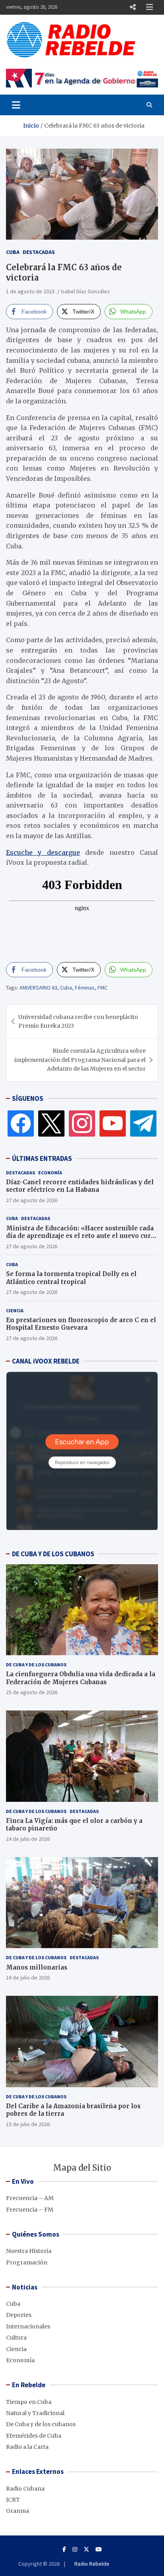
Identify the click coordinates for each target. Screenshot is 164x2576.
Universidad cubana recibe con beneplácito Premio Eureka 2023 (78, 1021)
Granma (18, 2511)
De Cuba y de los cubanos (36, 1665)
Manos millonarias (37, 1967)
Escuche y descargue (43, 852)
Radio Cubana (25, 2489)
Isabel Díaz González (85, 291)
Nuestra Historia (29, 2251)
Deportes (19, 2315)
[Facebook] (21, 1123)
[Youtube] (99, 2549)
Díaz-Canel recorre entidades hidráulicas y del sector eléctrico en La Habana (80, 1186)
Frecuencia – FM (30, 2210)
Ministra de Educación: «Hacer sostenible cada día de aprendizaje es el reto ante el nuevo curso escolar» (82, 1236)
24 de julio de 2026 (28, 1839)
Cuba (13, 252)
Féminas (85, 988)
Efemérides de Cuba (34, 2436)
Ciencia (15, 1310)
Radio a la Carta (27, 2447)
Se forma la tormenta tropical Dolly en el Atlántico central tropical (71, 1278)
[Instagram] (82, 1123)
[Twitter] (51, 1123)
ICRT (13, 2500)
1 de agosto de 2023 (30, 291)
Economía (50, 1173)
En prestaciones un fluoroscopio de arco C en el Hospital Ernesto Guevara (81, 1324)
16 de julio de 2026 (28, 1978)
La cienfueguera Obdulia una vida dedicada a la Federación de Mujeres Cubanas (81, 1678)
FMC (102, 988)
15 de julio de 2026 (28, 2124)
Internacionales (28, 2326)
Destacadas (39, 252)
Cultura (16, 2338)
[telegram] (143, 1123)
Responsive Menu (133, 7)
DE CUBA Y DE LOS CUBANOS (53, 1554)
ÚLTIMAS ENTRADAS (42, 1158)
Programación (27, 2262)
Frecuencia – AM (30, 2198)
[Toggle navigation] (16, 105)
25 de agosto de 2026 (32, 1692)
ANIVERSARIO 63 (38, 988)
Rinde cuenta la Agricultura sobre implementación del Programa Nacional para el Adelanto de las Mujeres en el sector (80, 1060)
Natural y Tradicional (35, 2413)
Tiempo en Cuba (29, 2402)
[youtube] (113, 1123)
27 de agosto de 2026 (32, 1200)
